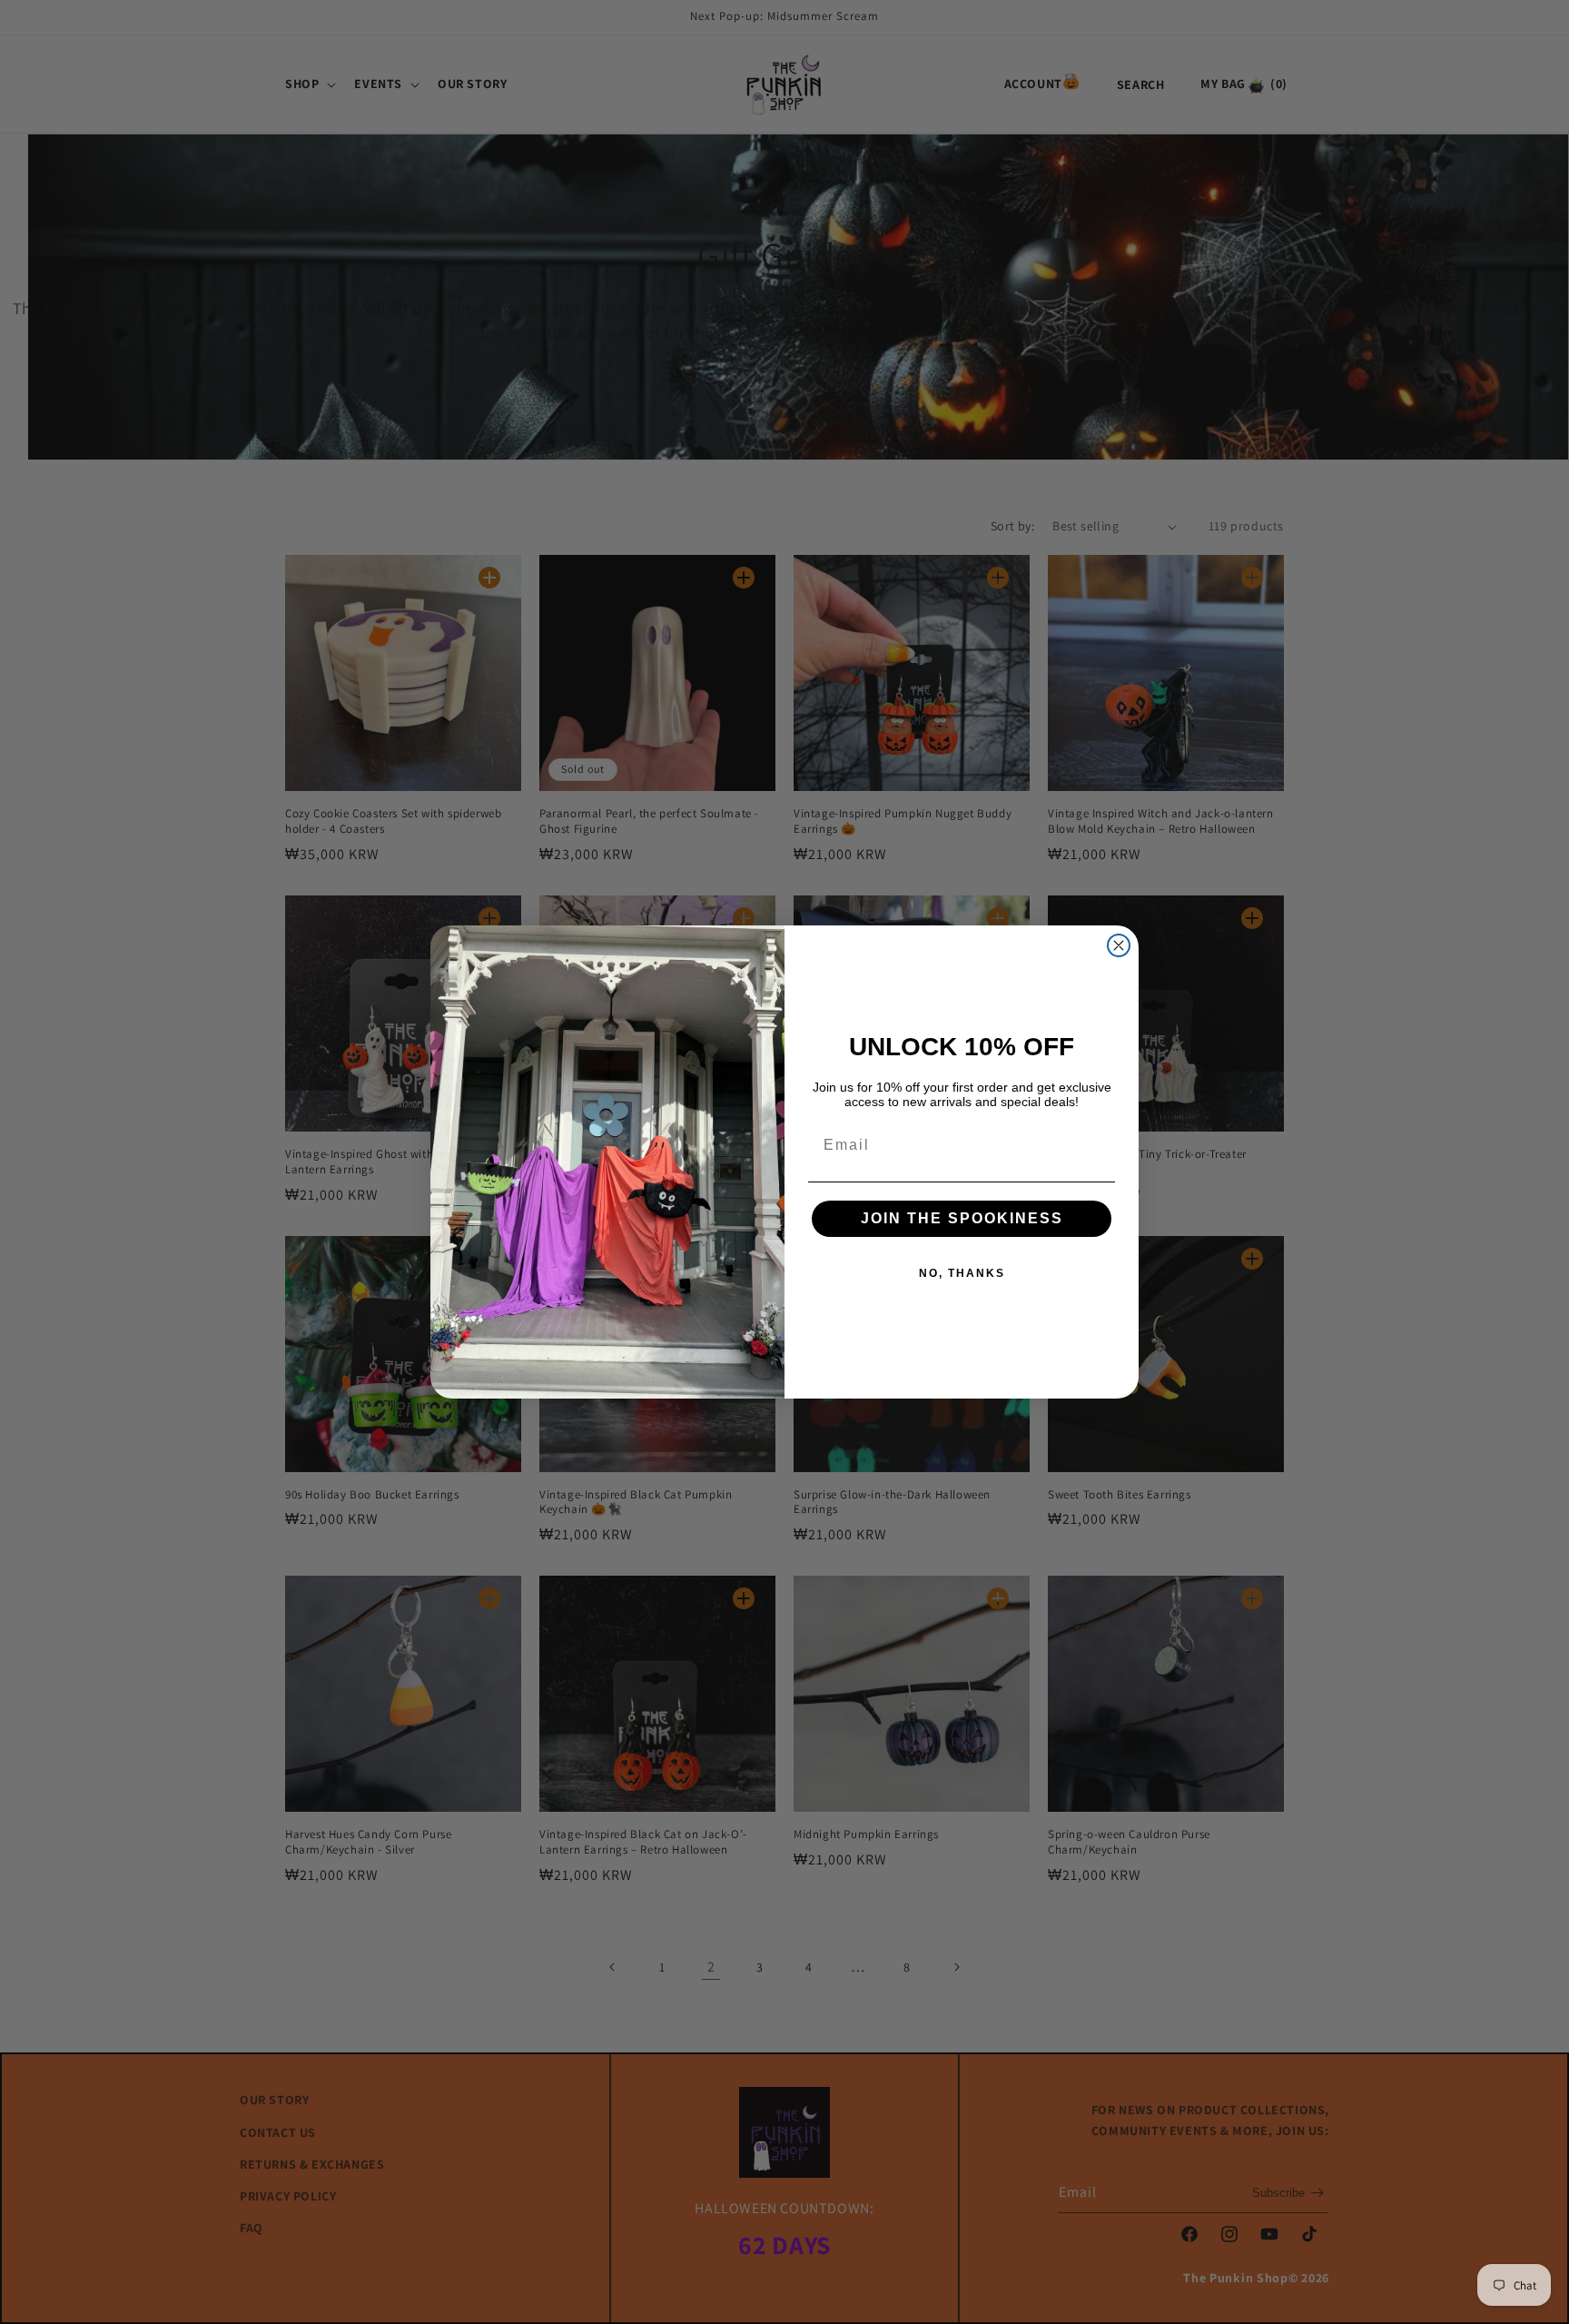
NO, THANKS (962, 1273)
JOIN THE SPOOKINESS (962, 1218)
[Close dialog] (1119, 945)
